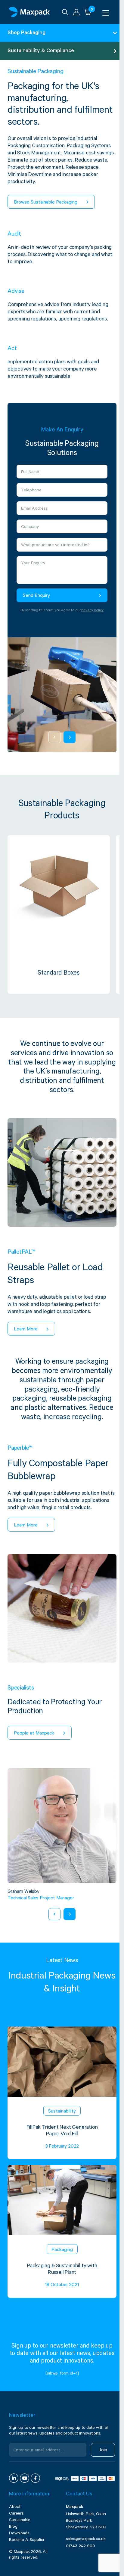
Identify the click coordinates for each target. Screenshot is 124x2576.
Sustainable (20, 2521)
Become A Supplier (27, 2540)
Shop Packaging (26, 33)
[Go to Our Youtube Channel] (25, 2478)
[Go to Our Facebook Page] (35, 2478)
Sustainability (62, 2112)
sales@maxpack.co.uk (86, 2539)
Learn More (26, 1330)
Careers (16, 2514)
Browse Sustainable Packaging (46, 203)
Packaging (62, 2250)
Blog (13, 2527)
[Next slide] (70, 737)
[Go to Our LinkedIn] (14, 2478)
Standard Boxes (59, 974)
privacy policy (92, 611)
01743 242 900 (81, 2547)
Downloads (19, 2534)
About (15, 2507)
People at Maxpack (34, 1734)
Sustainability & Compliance (41, 51)
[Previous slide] (54, 737)
